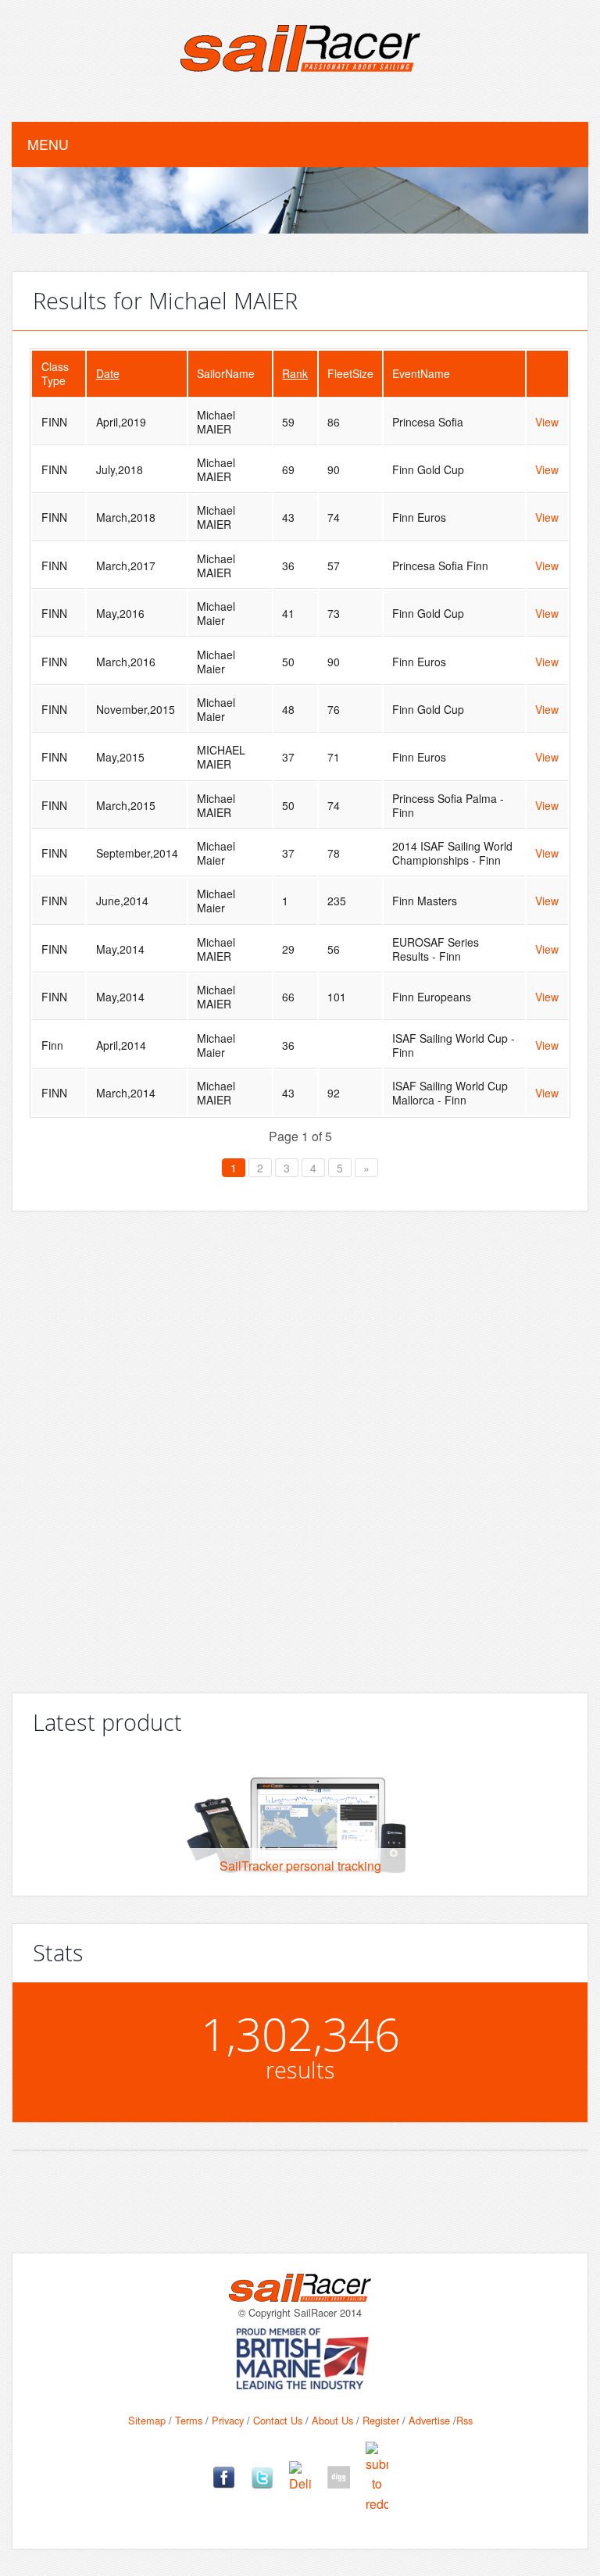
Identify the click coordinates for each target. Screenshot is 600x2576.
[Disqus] (300, 1446)
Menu (48, 144)
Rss (464, 2420)
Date (108, 373)
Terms (189, 2420)
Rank (295, 373)
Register (381, 2420)
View (547, 422)
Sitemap (147, 2420)
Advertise (429, 2420)
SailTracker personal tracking (300, 1866)
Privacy (228, 2420)
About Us (332, 2420)
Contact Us (278, 2420)
